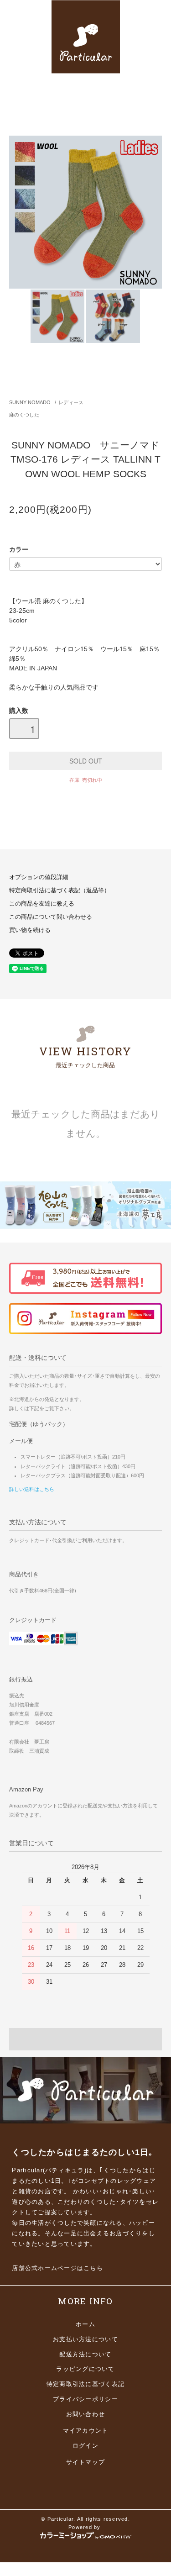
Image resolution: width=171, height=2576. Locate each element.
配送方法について (85, 2355)
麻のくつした (24, 415)
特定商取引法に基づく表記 (85, 2384)
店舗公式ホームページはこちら (57, 2268)
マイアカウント (86, 2431)
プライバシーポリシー (85, 2399)
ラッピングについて (85, 2369)
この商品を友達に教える (42, 904)
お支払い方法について (85, 2339)
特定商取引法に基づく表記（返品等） (60, 890)
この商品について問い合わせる (51, 917)
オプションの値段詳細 (39, 877)
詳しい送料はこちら (32, 1489)
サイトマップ (86, 2462)
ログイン (85, 2446)
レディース (71, 402)
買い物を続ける (30, 930)
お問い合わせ (86, 2414)
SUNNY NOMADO (30, 402)
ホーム (85, 2324)
